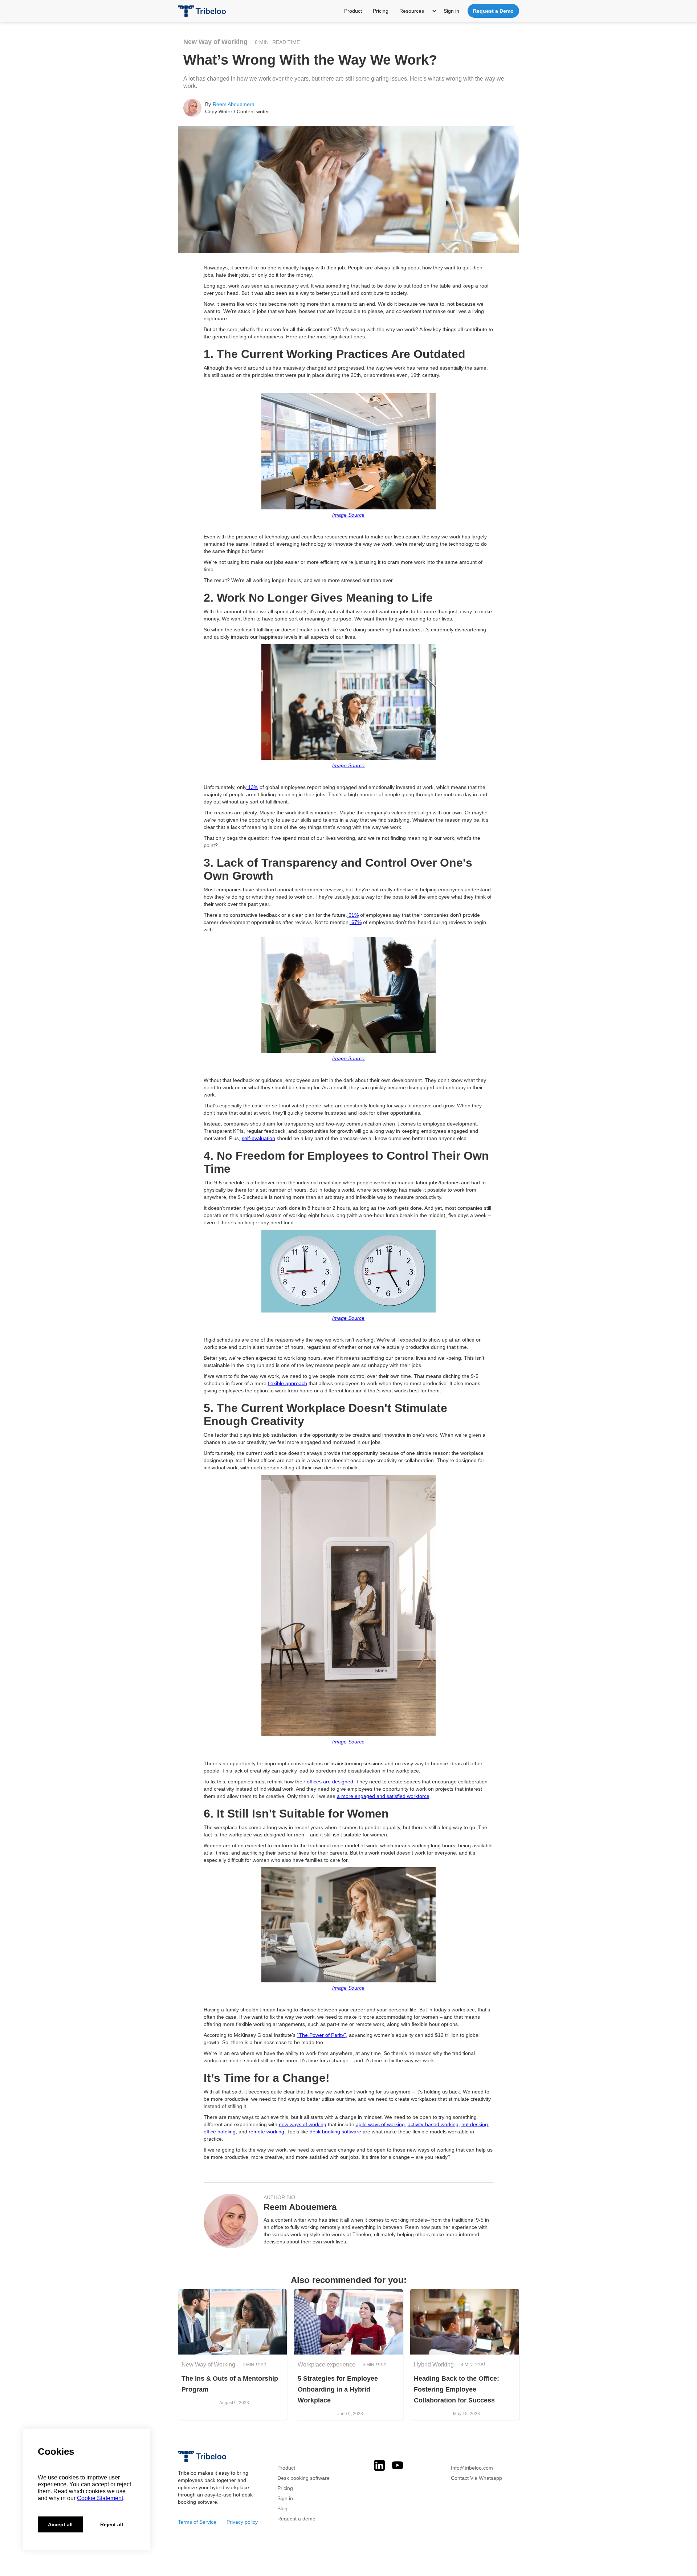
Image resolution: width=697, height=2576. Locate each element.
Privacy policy (242, 2522)
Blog (282, 2508)
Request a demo (296, 2519)
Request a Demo (493, 11)
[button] (419, 11)
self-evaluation (258, 1138)
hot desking (475, 2124)
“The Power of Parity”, (322, 2035)
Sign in (451, 11)
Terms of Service (199, 2522)
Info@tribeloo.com (472, 2468)
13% (252, 787)
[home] (202, 8)
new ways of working (303, 2124)
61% (353, 915)
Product (353, 11)
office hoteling (220, 2132)
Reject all (112, 2524)
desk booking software (335, 2132)
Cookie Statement (100, 2498)
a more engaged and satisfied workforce (383, 1796)
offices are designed (330, 1782)
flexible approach (288, 1383)
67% (356, 922)
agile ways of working (380, 2124)
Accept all (60, 2524)
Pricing (381, 11)
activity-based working (433, 2124)
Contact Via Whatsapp (476, 2478)
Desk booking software (303, 2478)
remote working (266, 2132)
